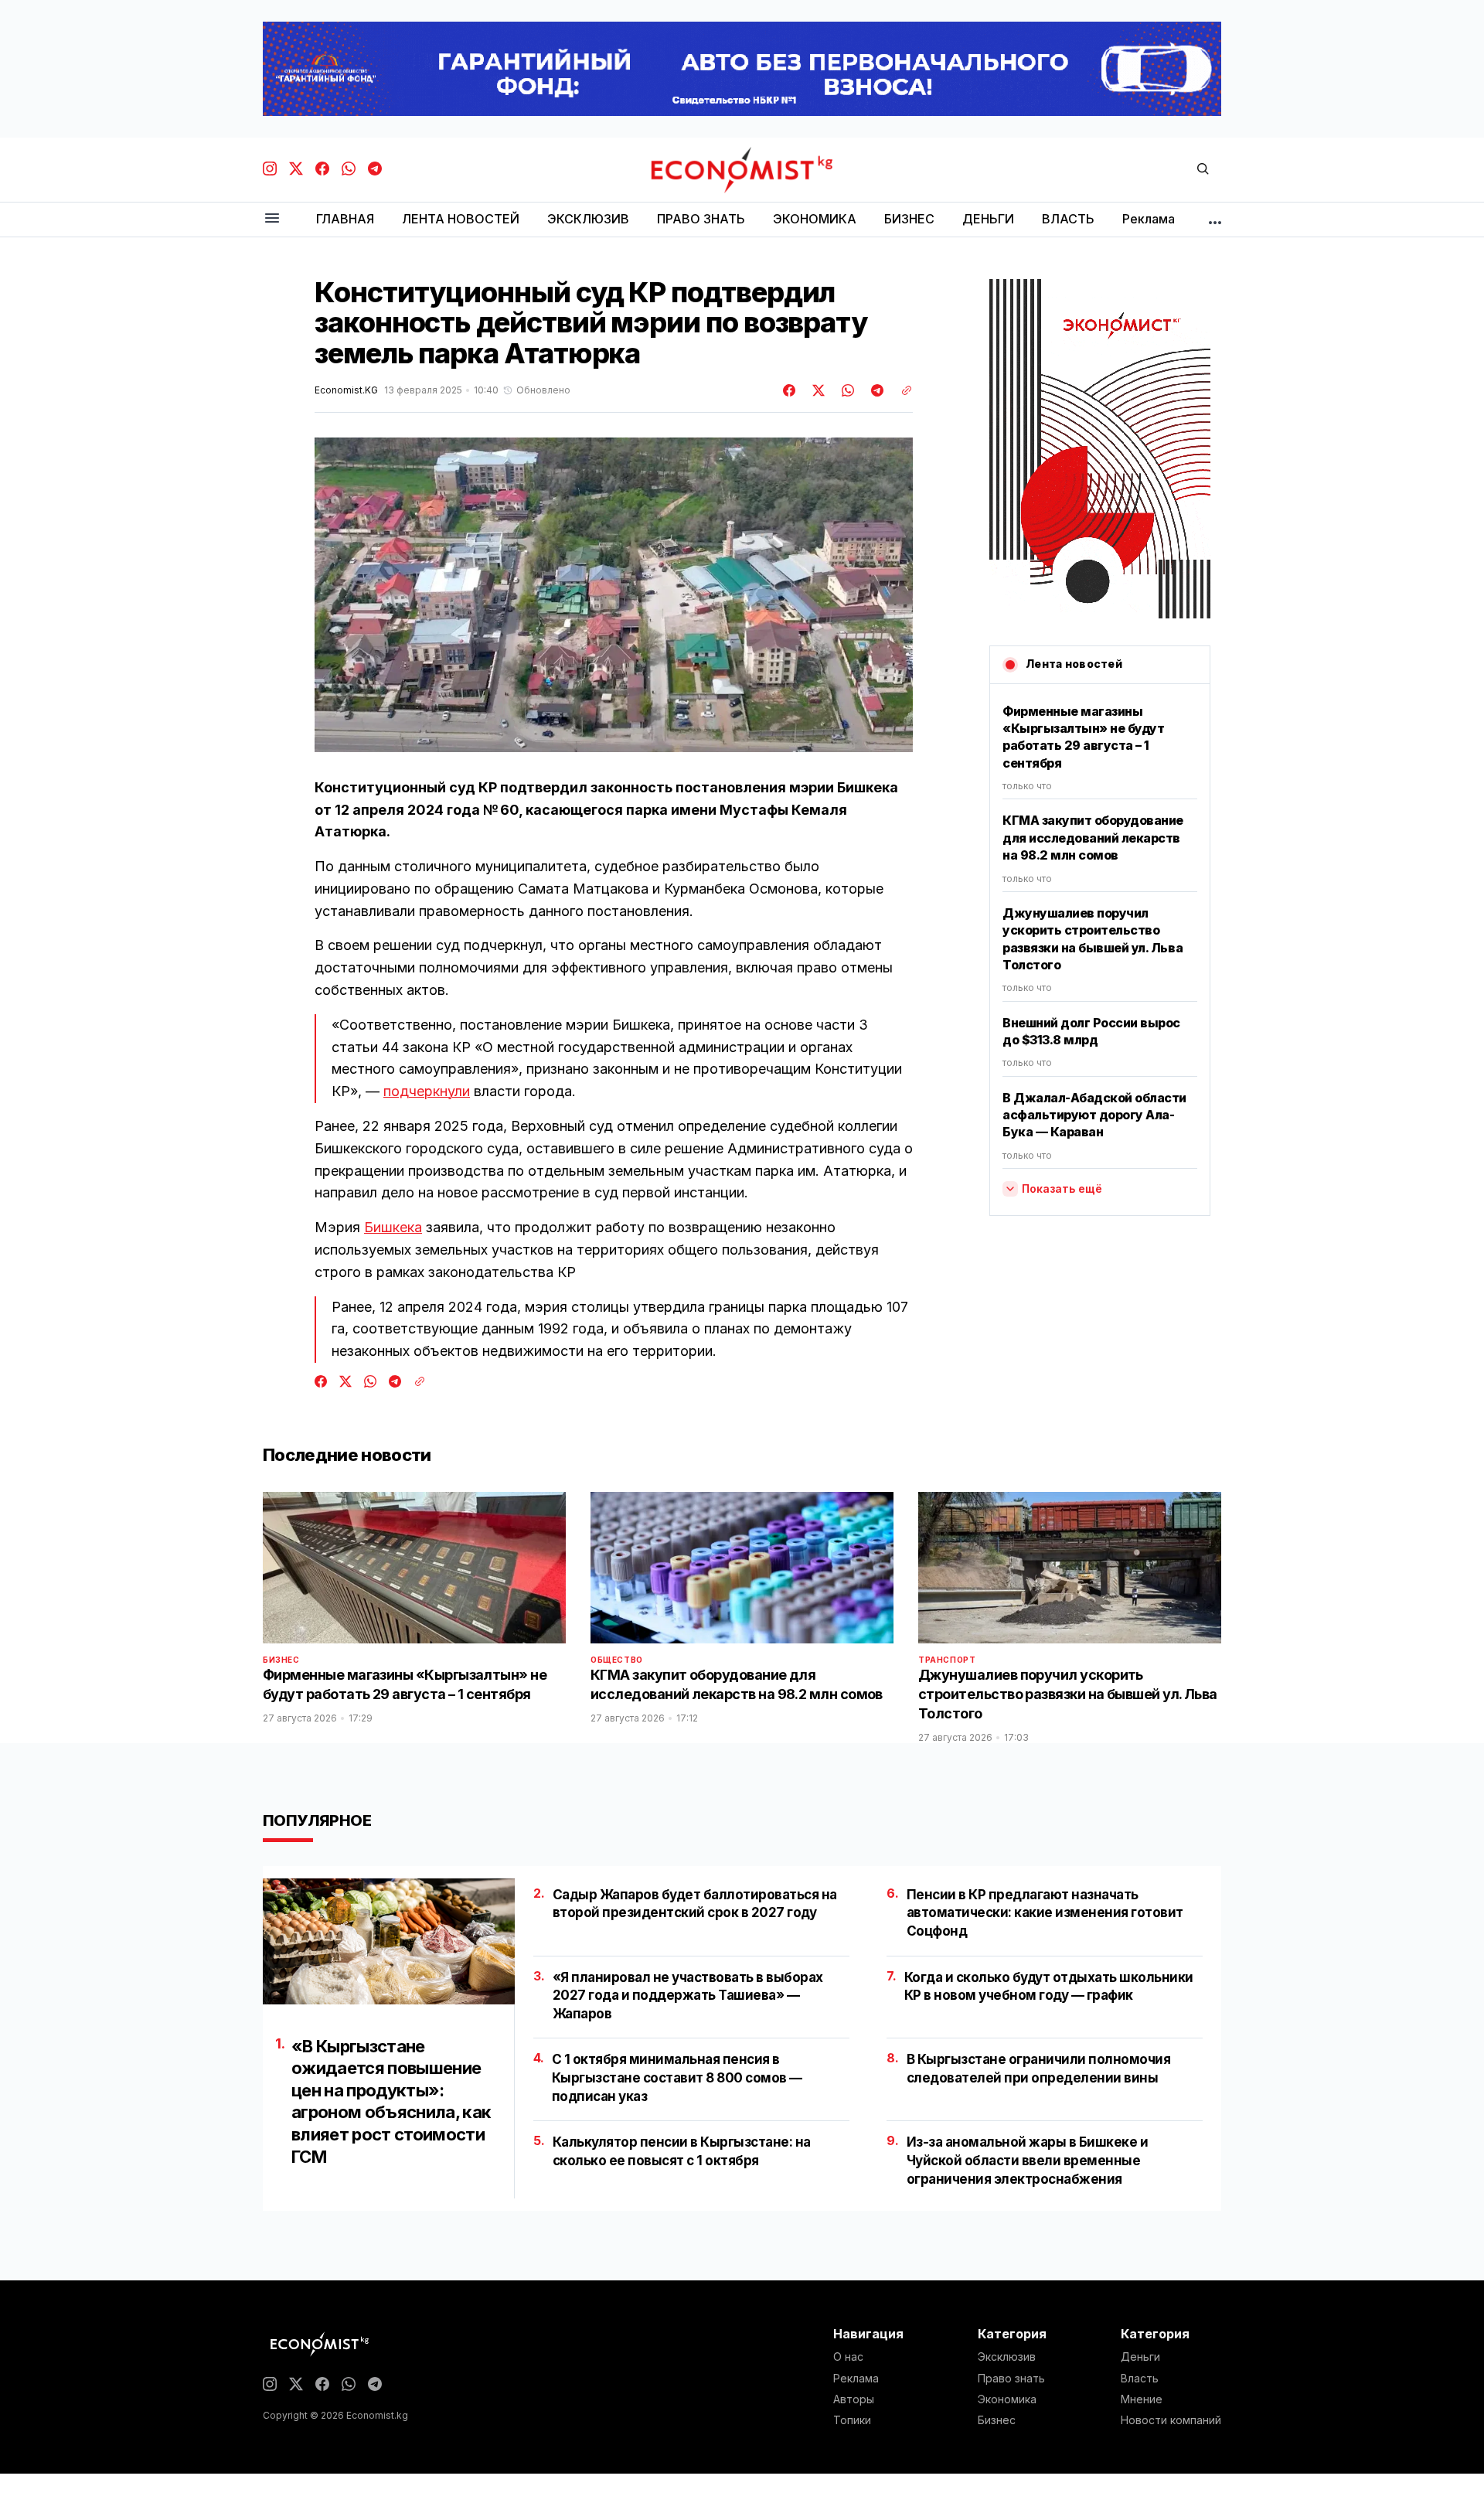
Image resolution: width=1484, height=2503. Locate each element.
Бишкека (393, 1227)
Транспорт (947, 1660)
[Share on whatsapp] (846, 390)
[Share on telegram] (875, 390)
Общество (617, 1660)
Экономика (1007, 2399)
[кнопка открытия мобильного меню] (272, 219)
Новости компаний (1171, 2420)
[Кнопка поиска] (1203, 170)
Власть (1140, 2379)
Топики (852, 2420)
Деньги (1140, 2357)
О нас (848, 2357)
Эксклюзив (1007, 2357)
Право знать (1011, 2379)
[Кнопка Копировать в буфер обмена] (901, 390)
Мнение (1142, 2399)
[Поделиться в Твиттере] (816, 390)
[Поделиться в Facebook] (790, 390)
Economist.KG (346, 390)
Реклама (856, 2379)
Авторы (854, 2399)
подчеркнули (427, 1091)
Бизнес (281, 1660)
